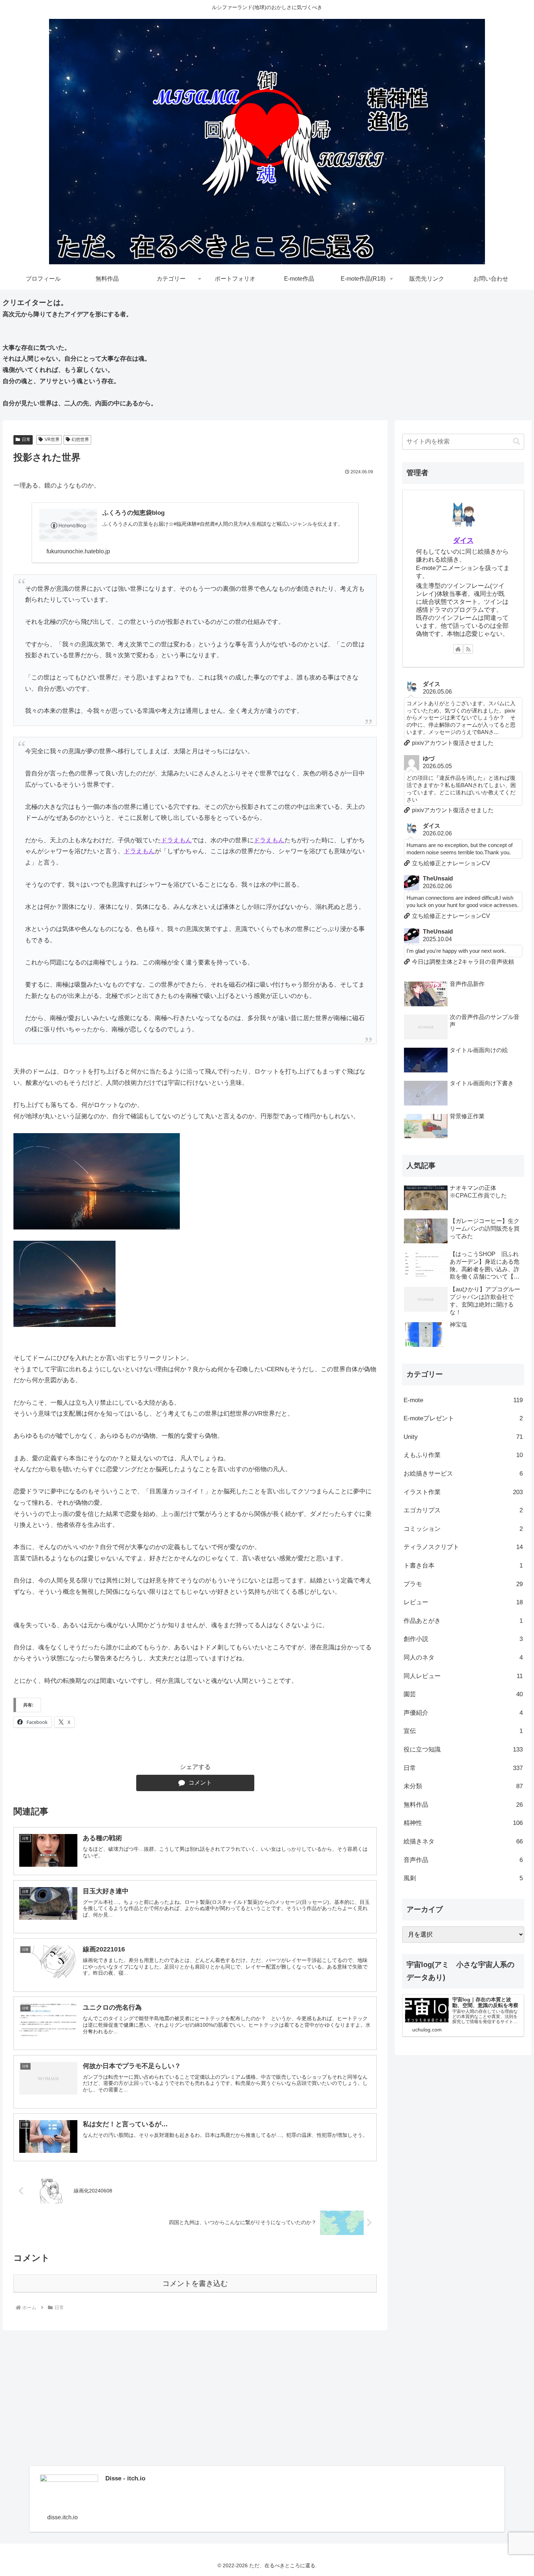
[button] (517, 442)
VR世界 (52, 440)
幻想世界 (80, 440)
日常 (26, 440)
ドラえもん (176, 840)
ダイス (463, 540)
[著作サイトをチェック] (458, 649)
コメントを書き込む (195, 2283)
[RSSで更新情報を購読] (468, 649)
